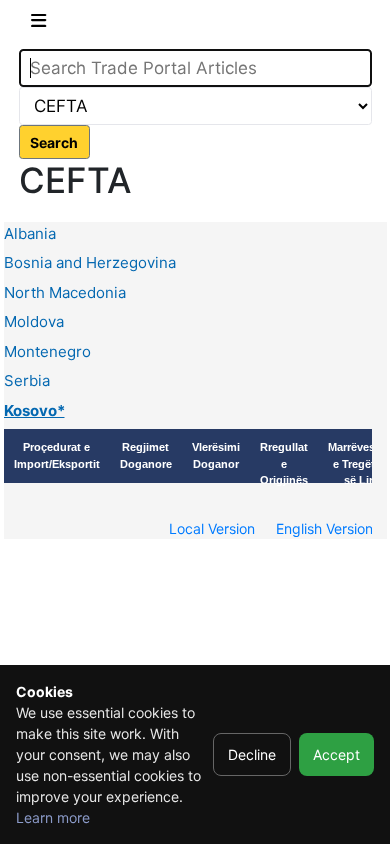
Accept (336, 754)
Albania (30, 233)
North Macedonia (65, 292)
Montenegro (47, 351)
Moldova (34, 321)
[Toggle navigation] (38, 24)
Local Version (212, 528)
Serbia (27, 380)
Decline (252, 754)
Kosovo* (34, 410)
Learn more (53, 817)
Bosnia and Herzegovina (90, 262)
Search (54, 142)
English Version (324, 528)
